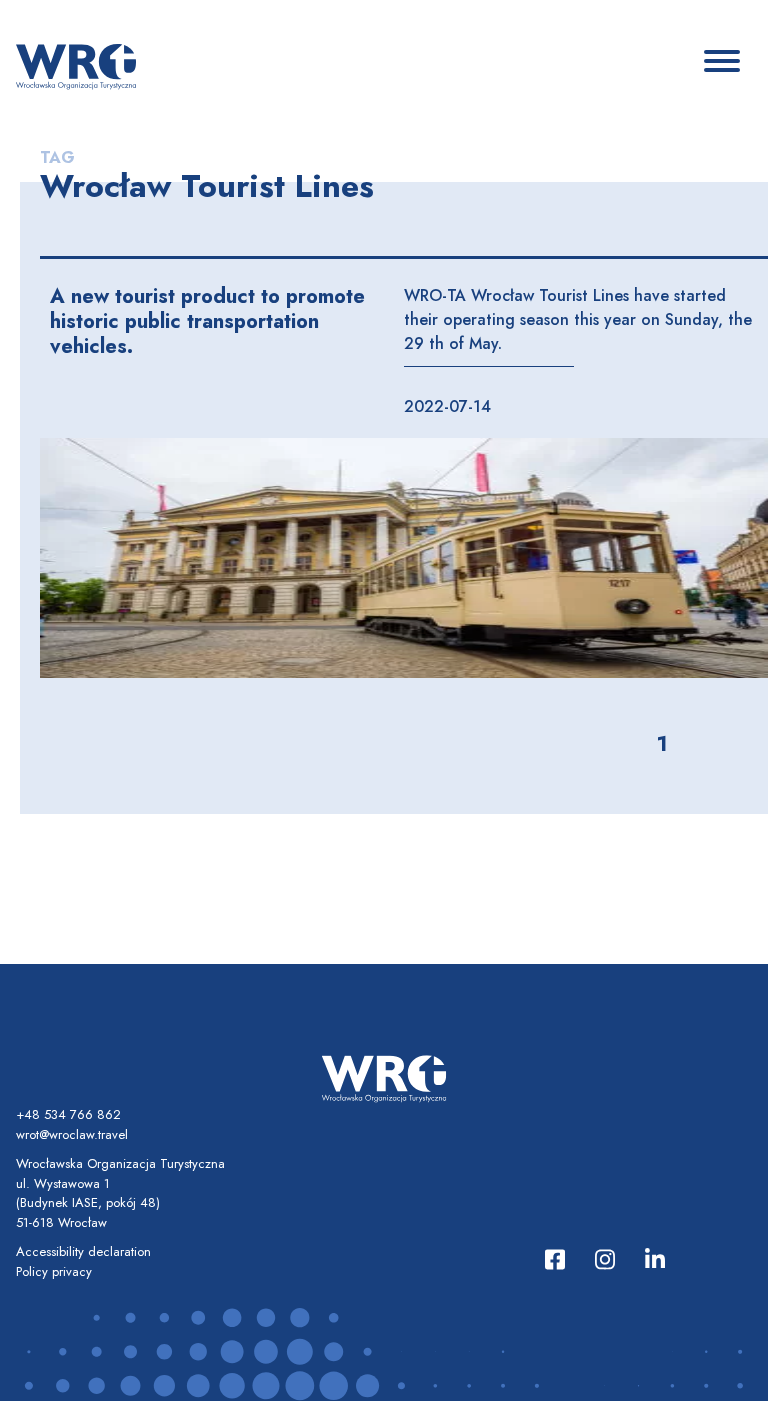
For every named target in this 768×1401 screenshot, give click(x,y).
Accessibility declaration (83, 1251)
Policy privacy (54, 1271)
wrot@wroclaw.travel (72, 1134)
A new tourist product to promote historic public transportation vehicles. (207, 321)
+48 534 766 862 (68, 1114)
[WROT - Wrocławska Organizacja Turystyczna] (76, 65)
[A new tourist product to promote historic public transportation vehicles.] (404, 558)
